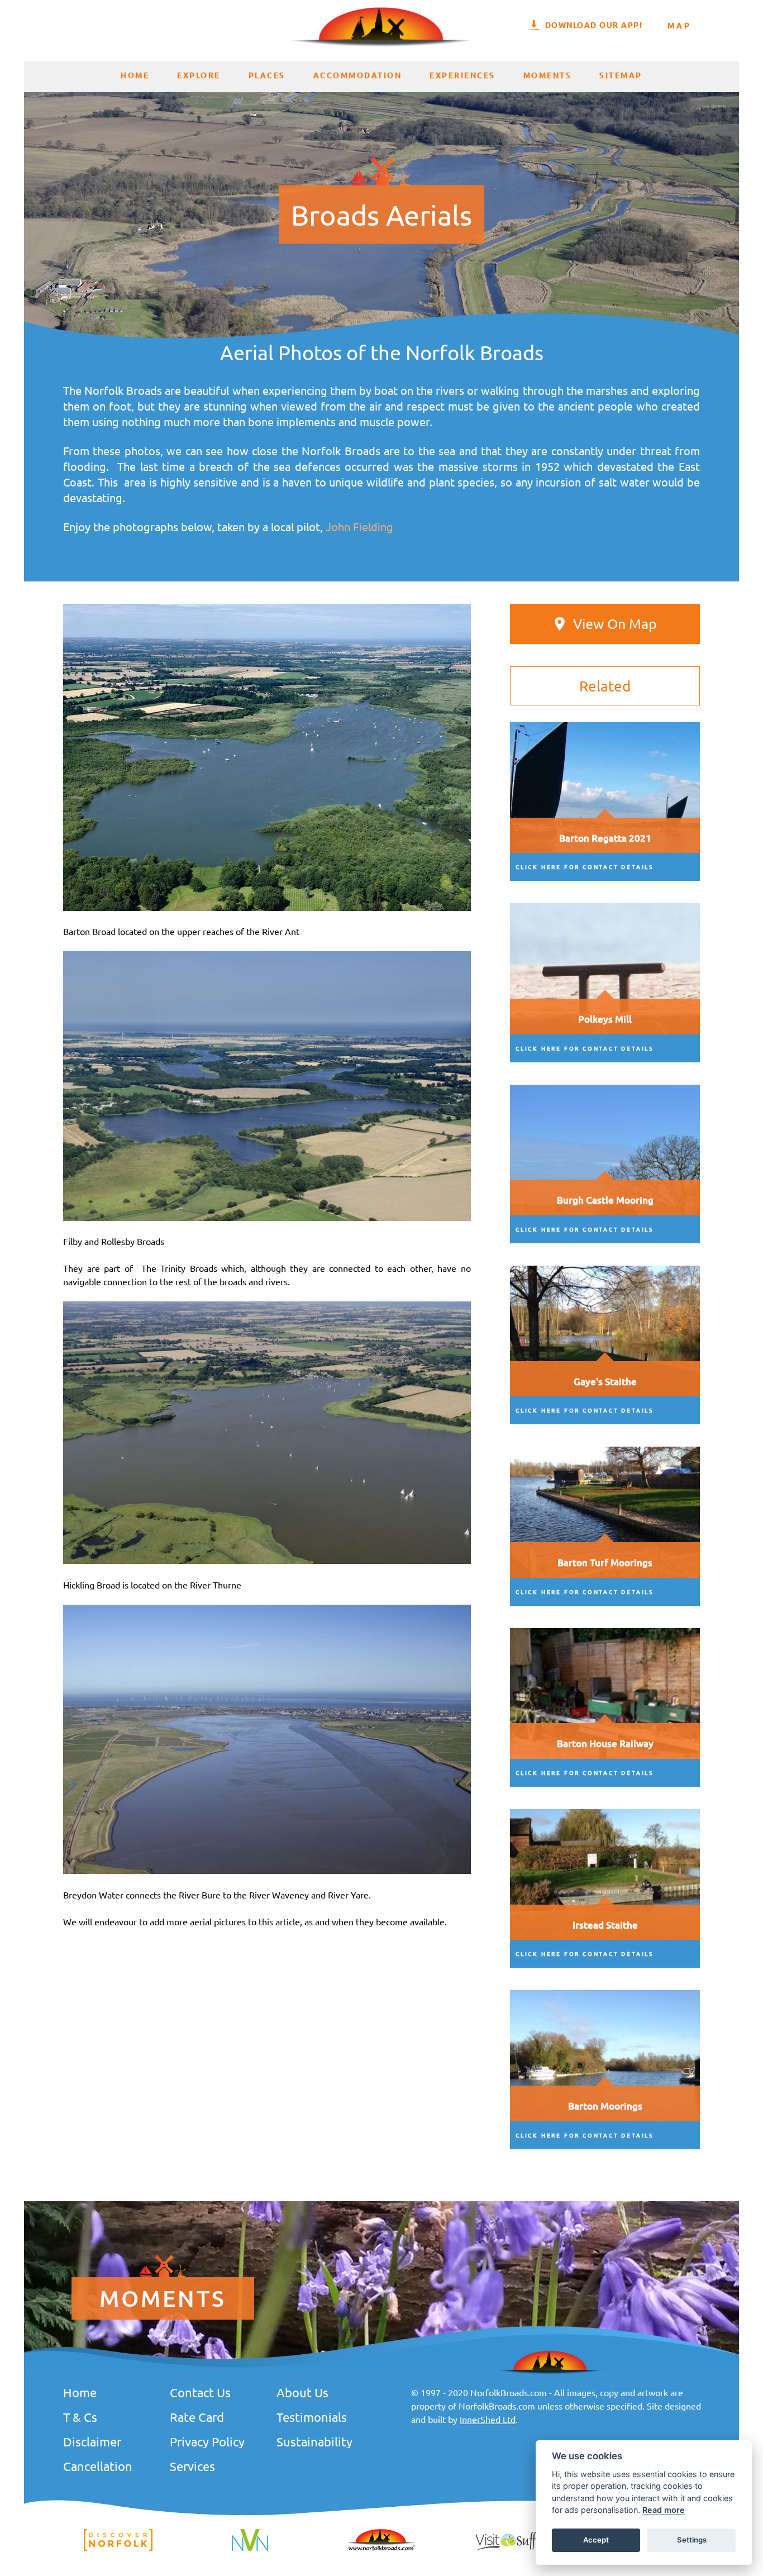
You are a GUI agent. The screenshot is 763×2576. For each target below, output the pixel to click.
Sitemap (621, 75)
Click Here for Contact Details (585, 867)
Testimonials (312, 2417)
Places (267, 75)
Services (192, 2466)
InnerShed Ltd (488, 2419)
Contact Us (200, 2392)
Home (135, 75)
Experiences (462, 75)
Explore (199, 75)
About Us (302, 2392)
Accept (596, 2540)
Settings (692, 2540)
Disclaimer (92, 2441)
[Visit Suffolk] (513, 2549)
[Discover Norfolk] (118, 2549)
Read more (664, 2510)
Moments (548, 75)
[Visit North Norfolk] (250, 2549)
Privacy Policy (207, 2441)
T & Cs (80, 2417)
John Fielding (359, 526)
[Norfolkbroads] (381, 2549)
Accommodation (358, 75)
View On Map (615, 624)
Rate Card (197, 2417)
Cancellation (98, 2466)
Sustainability (314, 2441)
